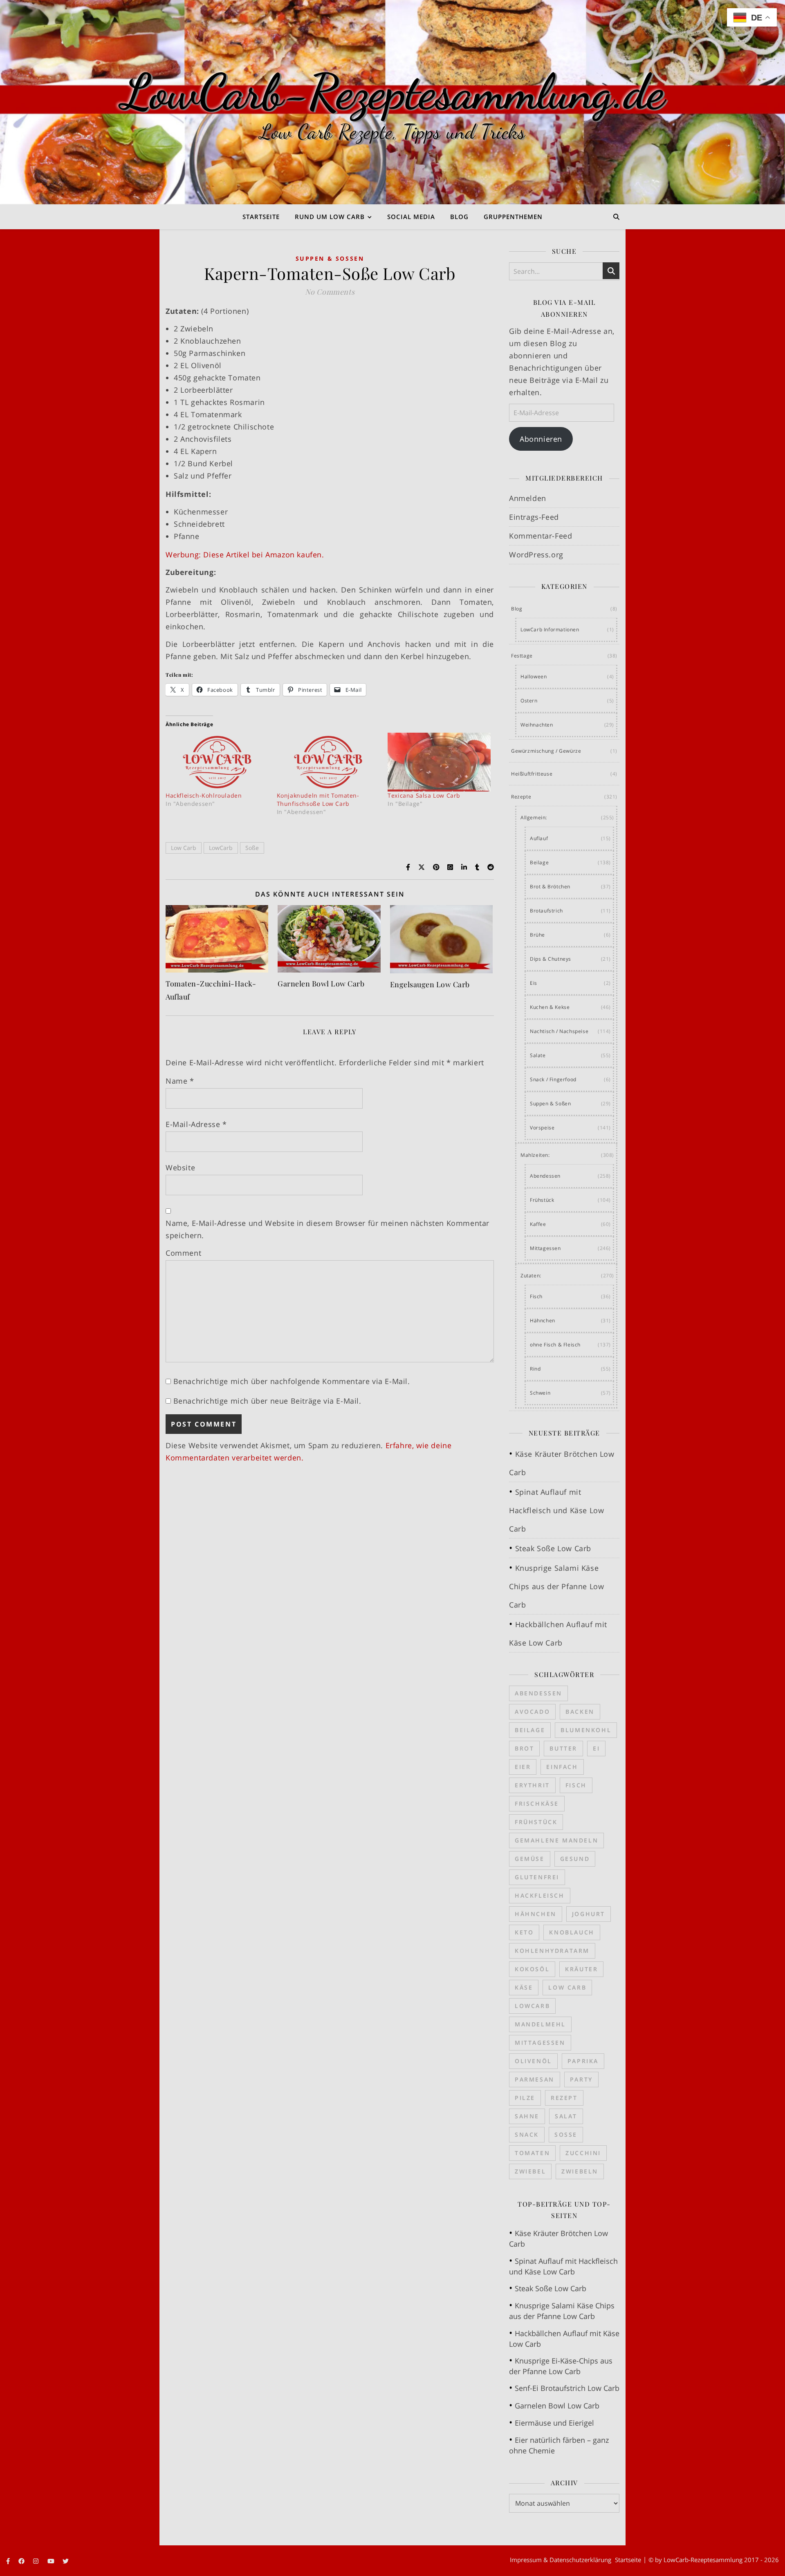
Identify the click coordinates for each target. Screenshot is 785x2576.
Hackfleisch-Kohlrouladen (204, 795)
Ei (596, 1748)
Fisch (536, 1296)
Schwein (540, 1393)
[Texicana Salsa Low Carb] (439, 762)
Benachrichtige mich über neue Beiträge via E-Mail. (267, 1401)
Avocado (532, 1712)
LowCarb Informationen (550, 629)
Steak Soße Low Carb (553, 1548)
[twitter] (66, 2561)
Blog (459, 217)
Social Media (411, 217)
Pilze (525, 2098)
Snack (527, 2134)
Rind (535, 1369)
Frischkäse (537, 1803)
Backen (580, 1712)
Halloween (534, 676)
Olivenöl (533, 2061)
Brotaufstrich (546, 911)
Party (581, 2079)
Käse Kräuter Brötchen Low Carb (558, 2238)
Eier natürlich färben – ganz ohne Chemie (559, 2445)
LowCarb (221, 848)
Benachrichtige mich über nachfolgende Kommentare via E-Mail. (292, 1381)
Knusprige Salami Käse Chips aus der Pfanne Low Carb (556, 1586)
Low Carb (184, 848)
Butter (563, 1748)
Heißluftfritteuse (532, 774)
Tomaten (532, 2153)
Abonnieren (541, 439)
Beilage (539, 862)
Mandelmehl (540, 2024)
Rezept (564, 2098)
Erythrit (532, 1785)
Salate (538, 1055)
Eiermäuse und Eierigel (554, 2423)
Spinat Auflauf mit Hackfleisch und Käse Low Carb (556, 1510)
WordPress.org (536, 555)
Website (180, 1167)
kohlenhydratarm (552, 1951)
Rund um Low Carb (330, 217)
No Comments (330, 292)
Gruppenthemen (513, 217)
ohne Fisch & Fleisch (555, 1345)
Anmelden (528, 498)
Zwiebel (530, 2171)
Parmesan (535, 2079)
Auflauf (539, 838)
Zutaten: (531, 1276)
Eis (534, 983)
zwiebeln (580, 2171)
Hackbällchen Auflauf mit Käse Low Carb (564, 2339)
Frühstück (542, 1200)
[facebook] (22, 2561)
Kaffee (538, 1224)
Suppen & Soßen (330, 258)
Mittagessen (545, 1248)
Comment (183, 1253)
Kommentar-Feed (541, 536)
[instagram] (37, 2561)
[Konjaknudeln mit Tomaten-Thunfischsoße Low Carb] (328, 762)
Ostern (529, 701)
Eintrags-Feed (534, 517)
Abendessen (545, 1176)
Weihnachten (537, 725)
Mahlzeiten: (535, 1155)
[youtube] (52, 2561)
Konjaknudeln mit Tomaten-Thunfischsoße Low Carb (318, 799)
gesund (575, 1859)
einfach (562, 1767)
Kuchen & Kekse (550, 1007)
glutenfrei (537, 1877)
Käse (524, 1987)
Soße (252, 848)
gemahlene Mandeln (556, 1840)
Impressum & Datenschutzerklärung (561, 2560)
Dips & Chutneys (551, 959)
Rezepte (521, 797)
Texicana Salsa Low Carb (424, 795)
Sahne (527, 2116)
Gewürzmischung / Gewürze (546, 751)
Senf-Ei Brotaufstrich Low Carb (567, 2388)
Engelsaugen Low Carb (430, 984)
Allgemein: (534, 817)
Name (180, 1081)
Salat (566, 2116)
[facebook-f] (9, 2561)
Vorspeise (542, 1128)
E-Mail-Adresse (196, 1124)
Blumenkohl (586, 1730)
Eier (523, 1767)
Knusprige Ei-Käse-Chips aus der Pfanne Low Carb (561, 2366)
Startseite (261, 217)
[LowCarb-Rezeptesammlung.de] (392, 102)
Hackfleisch (540, 1895)
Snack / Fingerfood (553, 1079)
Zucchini (583, 2153)
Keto (524, 1932)
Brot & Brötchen (550, 887)
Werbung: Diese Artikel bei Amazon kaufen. (245, 555)
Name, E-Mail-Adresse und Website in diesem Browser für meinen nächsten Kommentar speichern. (327, 1229)
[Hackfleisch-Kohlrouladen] (217, 762)
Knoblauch (572, 1932)
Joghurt (589, 1914)
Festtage (522, 656)
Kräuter (581, 1969)
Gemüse (530, 1859)
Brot (524, 1748)
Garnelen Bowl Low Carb (321, 984)
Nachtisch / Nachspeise (559, 1031)
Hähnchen (543, 1320)
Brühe (537, 935)
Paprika (583, 2061)
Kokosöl (532, 1969)
